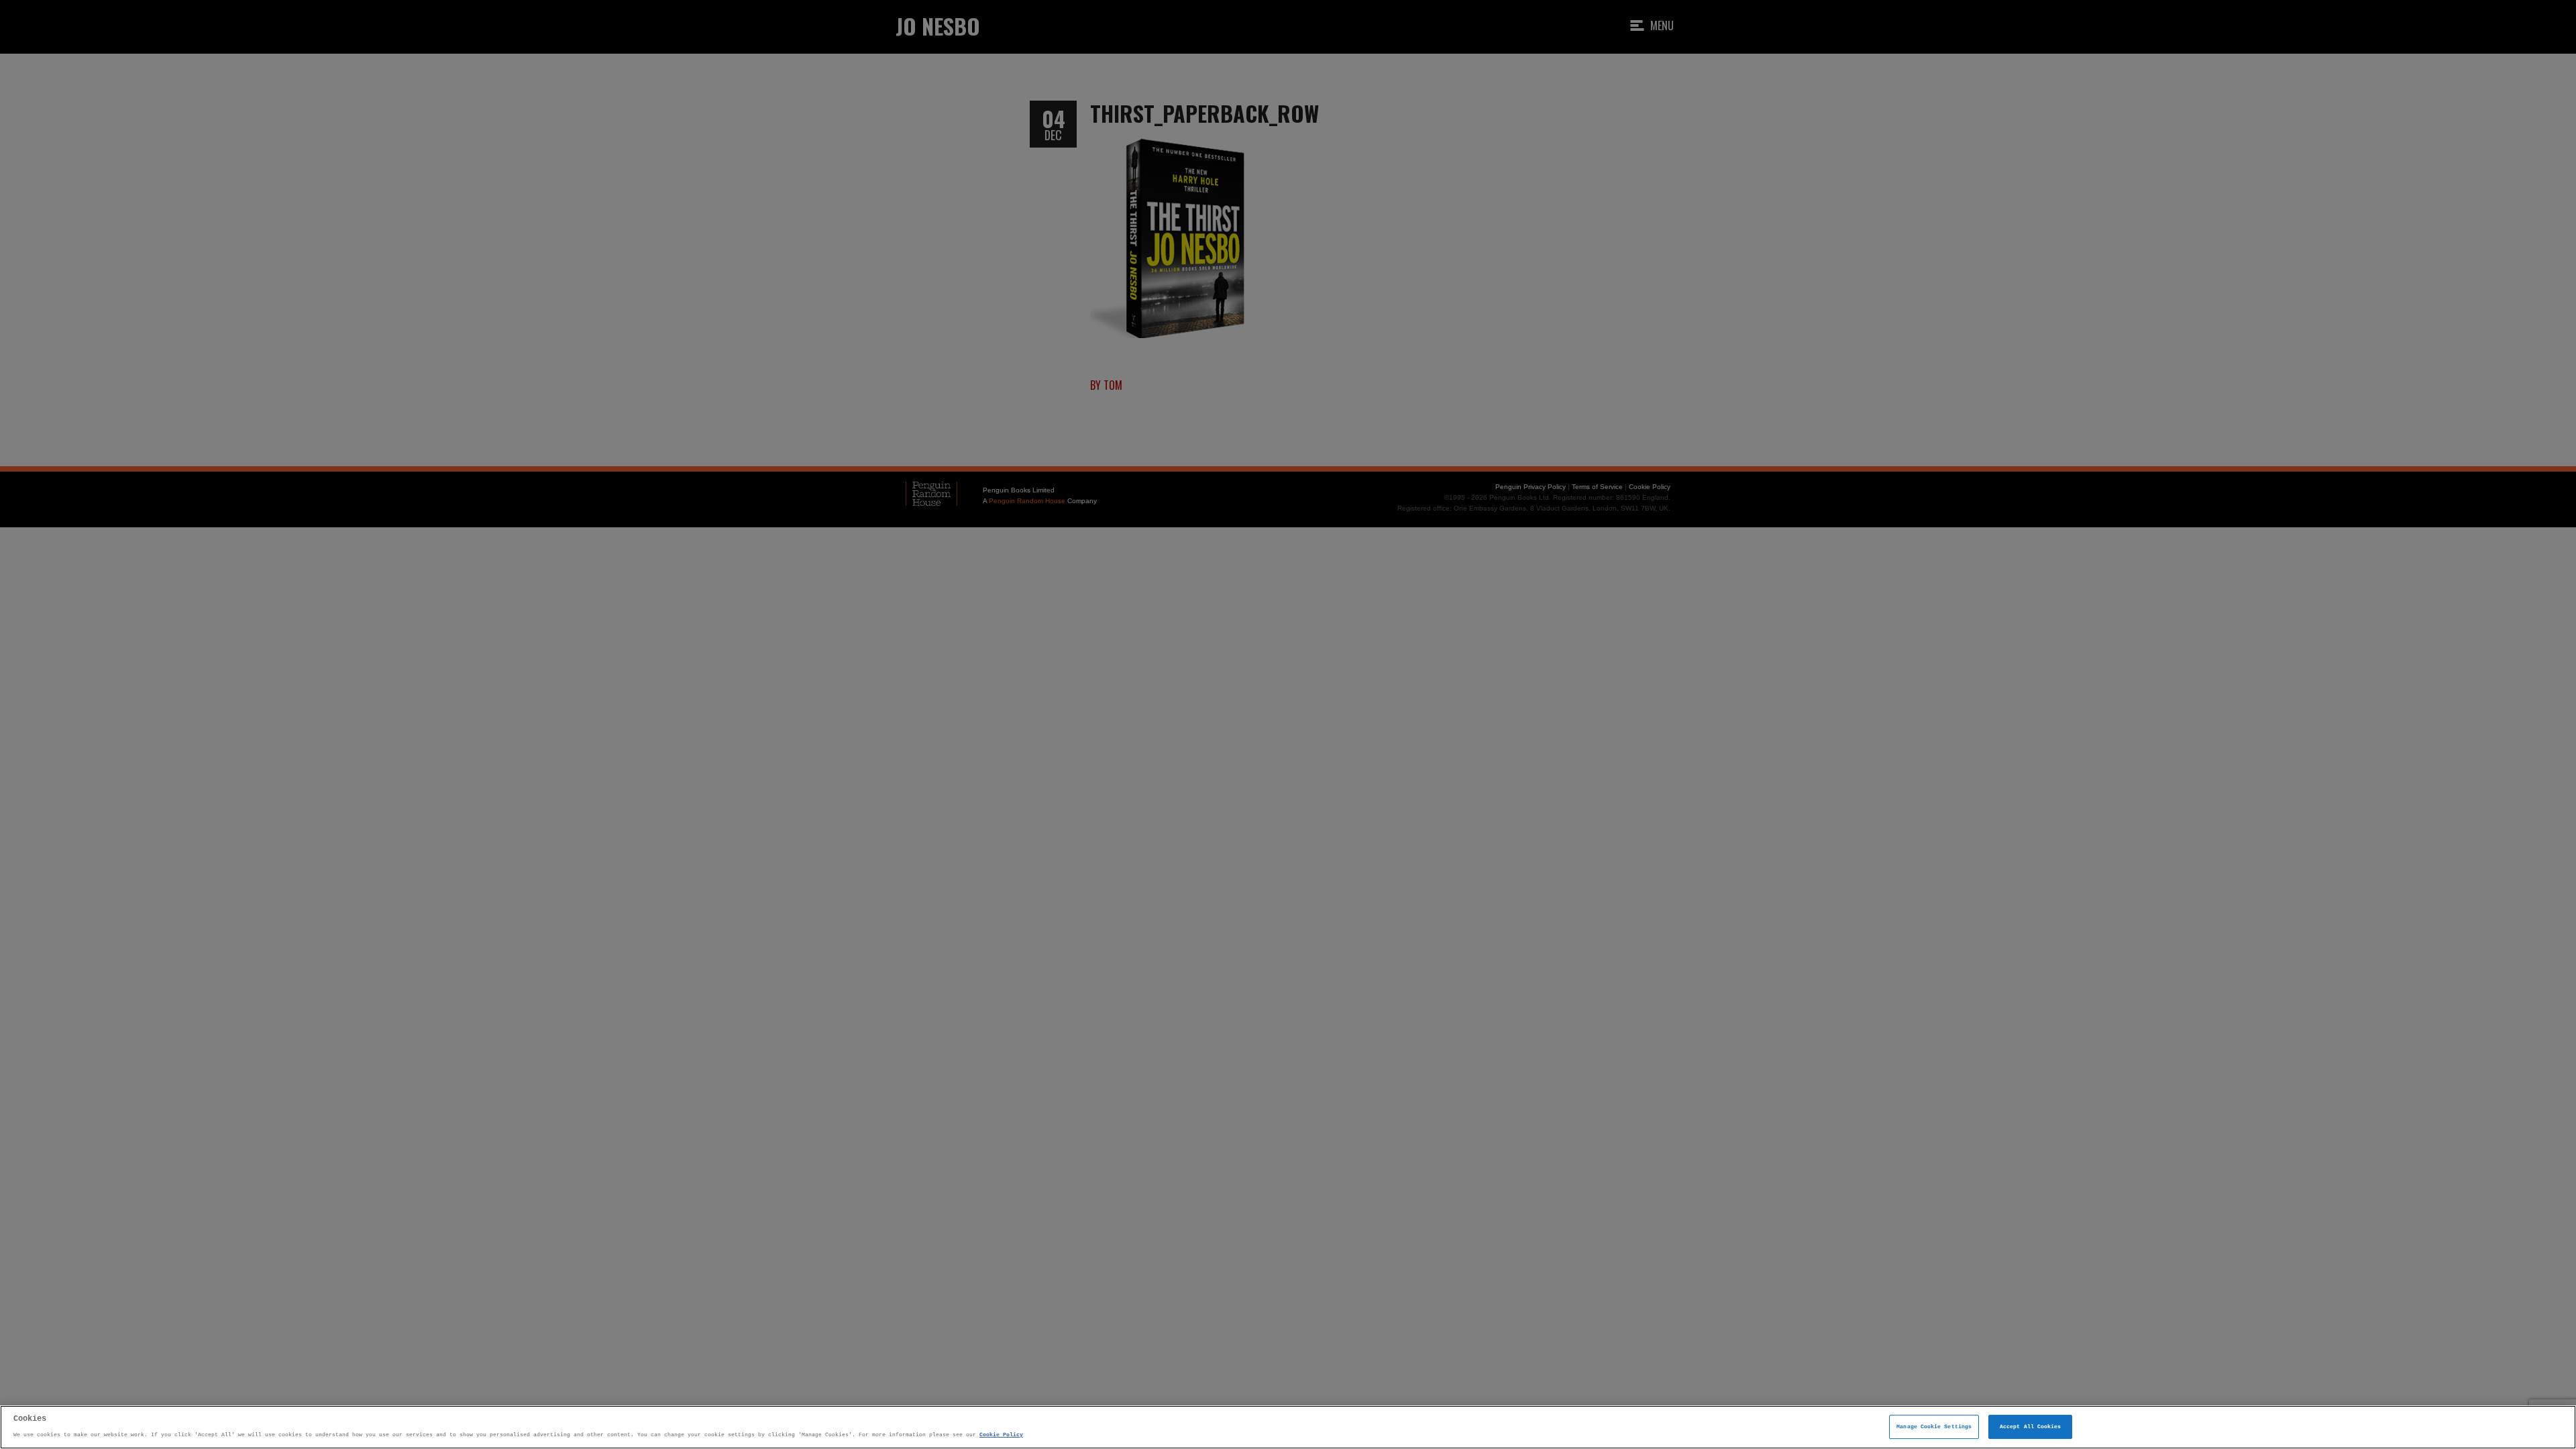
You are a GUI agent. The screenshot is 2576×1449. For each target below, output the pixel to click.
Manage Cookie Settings (1934, 1427)
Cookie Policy (1001, 1435)
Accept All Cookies (2030, 1427)
